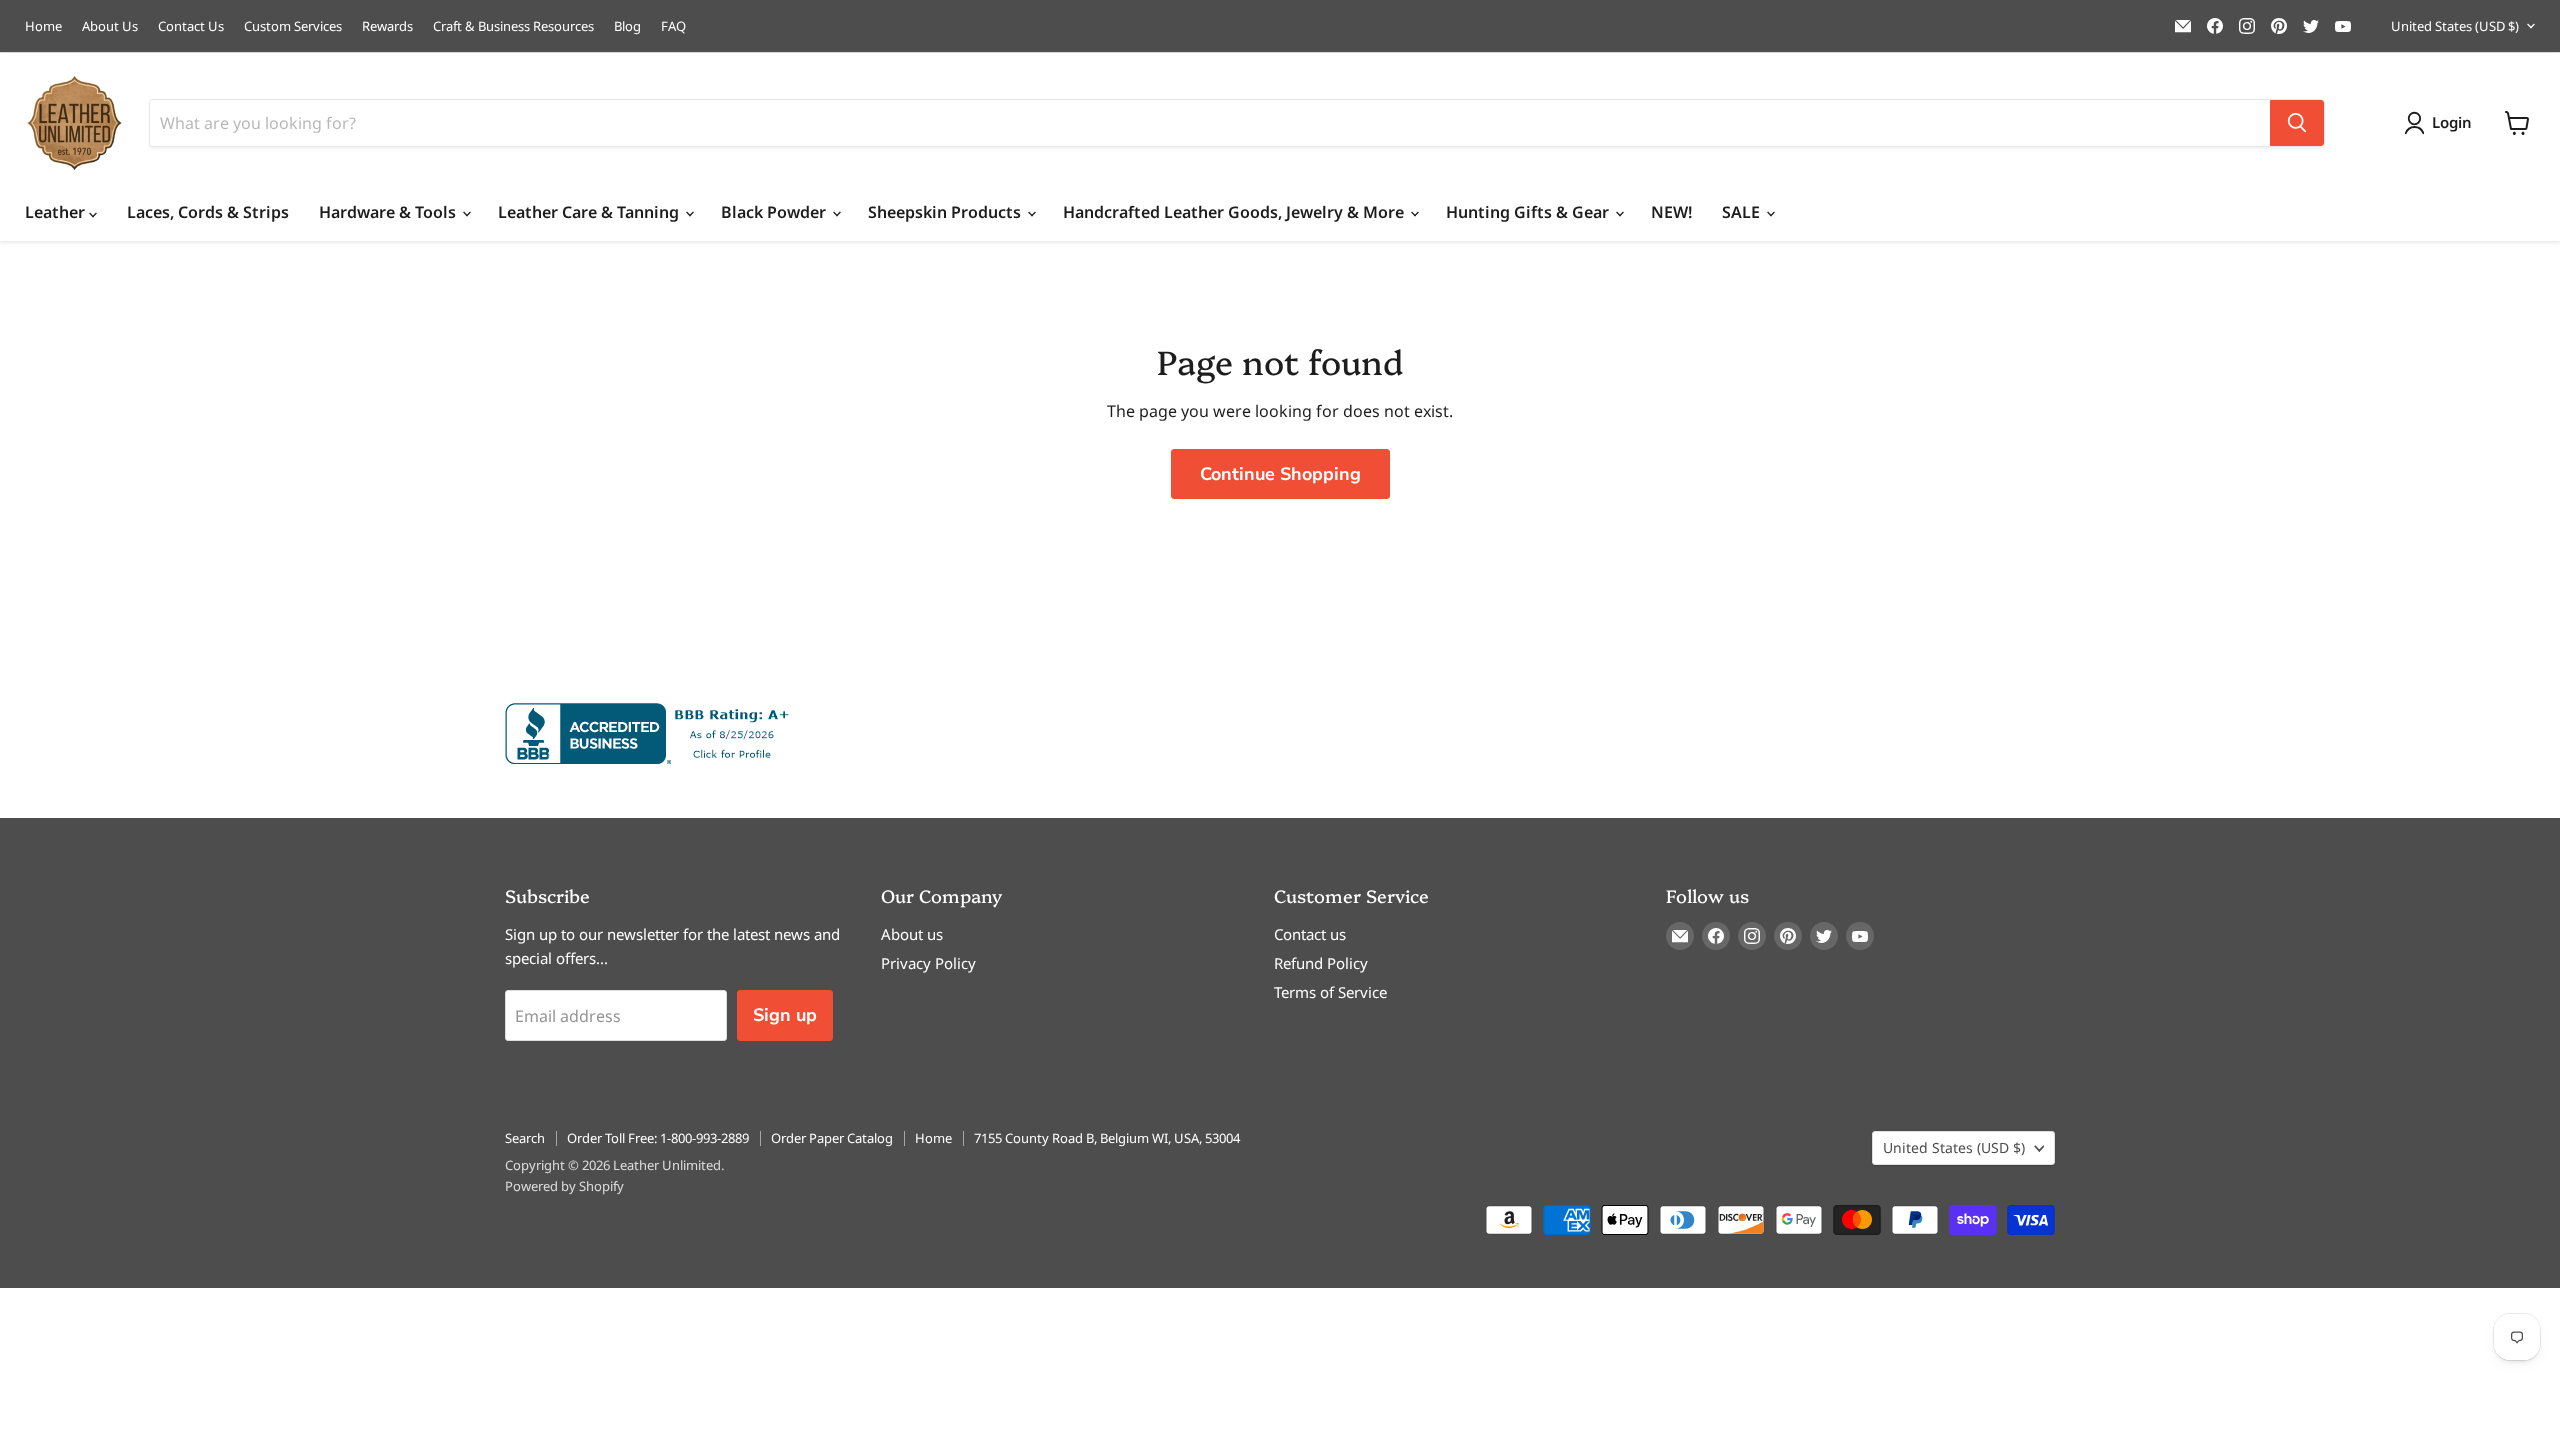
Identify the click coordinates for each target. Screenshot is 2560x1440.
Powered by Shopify (564, 1186)
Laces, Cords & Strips (208, 212)
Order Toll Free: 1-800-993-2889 (658, 1138)
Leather (57, 212)
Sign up (785, 1015)
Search (525, 1138)
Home (43, 26)
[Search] (2297, 123)
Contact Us (191, 26)
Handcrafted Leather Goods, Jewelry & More (1235, 212)
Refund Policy (1321, 963)
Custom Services (293, 26)
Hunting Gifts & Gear (1529, 212)
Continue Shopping (1280, 474)
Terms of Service (1330, 992)
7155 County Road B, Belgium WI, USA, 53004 (1107, 1138)
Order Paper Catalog (832, 1138)
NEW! (1671, 212)
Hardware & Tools (389, 212)
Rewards (387, 26)
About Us (110, 26)
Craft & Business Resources (513, 26)
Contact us (1310, 934)
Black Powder (775, 212)
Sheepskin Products (946, 212)
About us (912, 934)
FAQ (673, 26)
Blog (627, 26)
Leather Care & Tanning (590, 212)
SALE (1743, 212)
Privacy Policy (928, 963)
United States (2455, 26)
